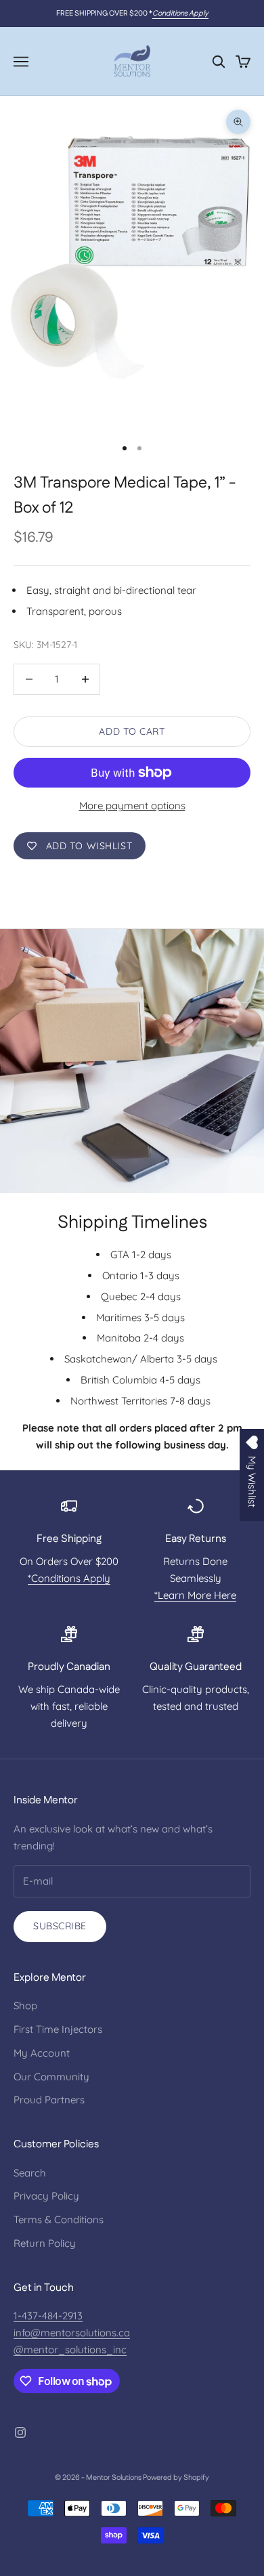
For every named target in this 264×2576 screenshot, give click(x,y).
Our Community (51, 2077)
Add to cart (132, 731)
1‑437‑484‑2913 (48, 2316)
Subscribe (60, 1926)
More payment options (132, 806)
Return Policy (45, 2243)
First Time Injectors (58, 2029)
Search (30, 2173)
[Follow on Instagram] (20, 2432)
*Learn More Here (195, 1595)
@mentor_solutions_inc (70, 2349)
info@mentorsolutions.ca (72, 2333)
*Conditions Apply (69, 1578)
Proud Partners (49, 2100)
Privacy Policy (46, 2196)
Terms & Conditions (59, 2219)
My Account (42, 2053)
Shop (25, 2005)
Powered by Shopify (176, 2478)
